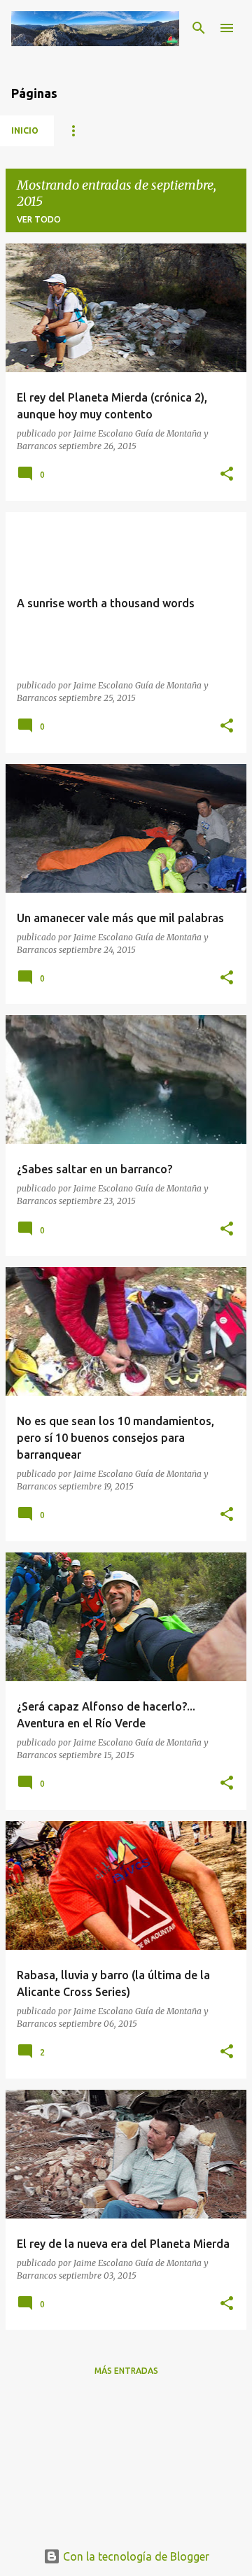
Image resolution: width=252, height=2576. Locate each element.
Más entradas (126, 2371)
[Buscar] (199, 28)
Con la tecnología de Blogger (135, 2556)
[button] (227, 475)
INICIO (25, 130)
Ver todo (39, 219)
